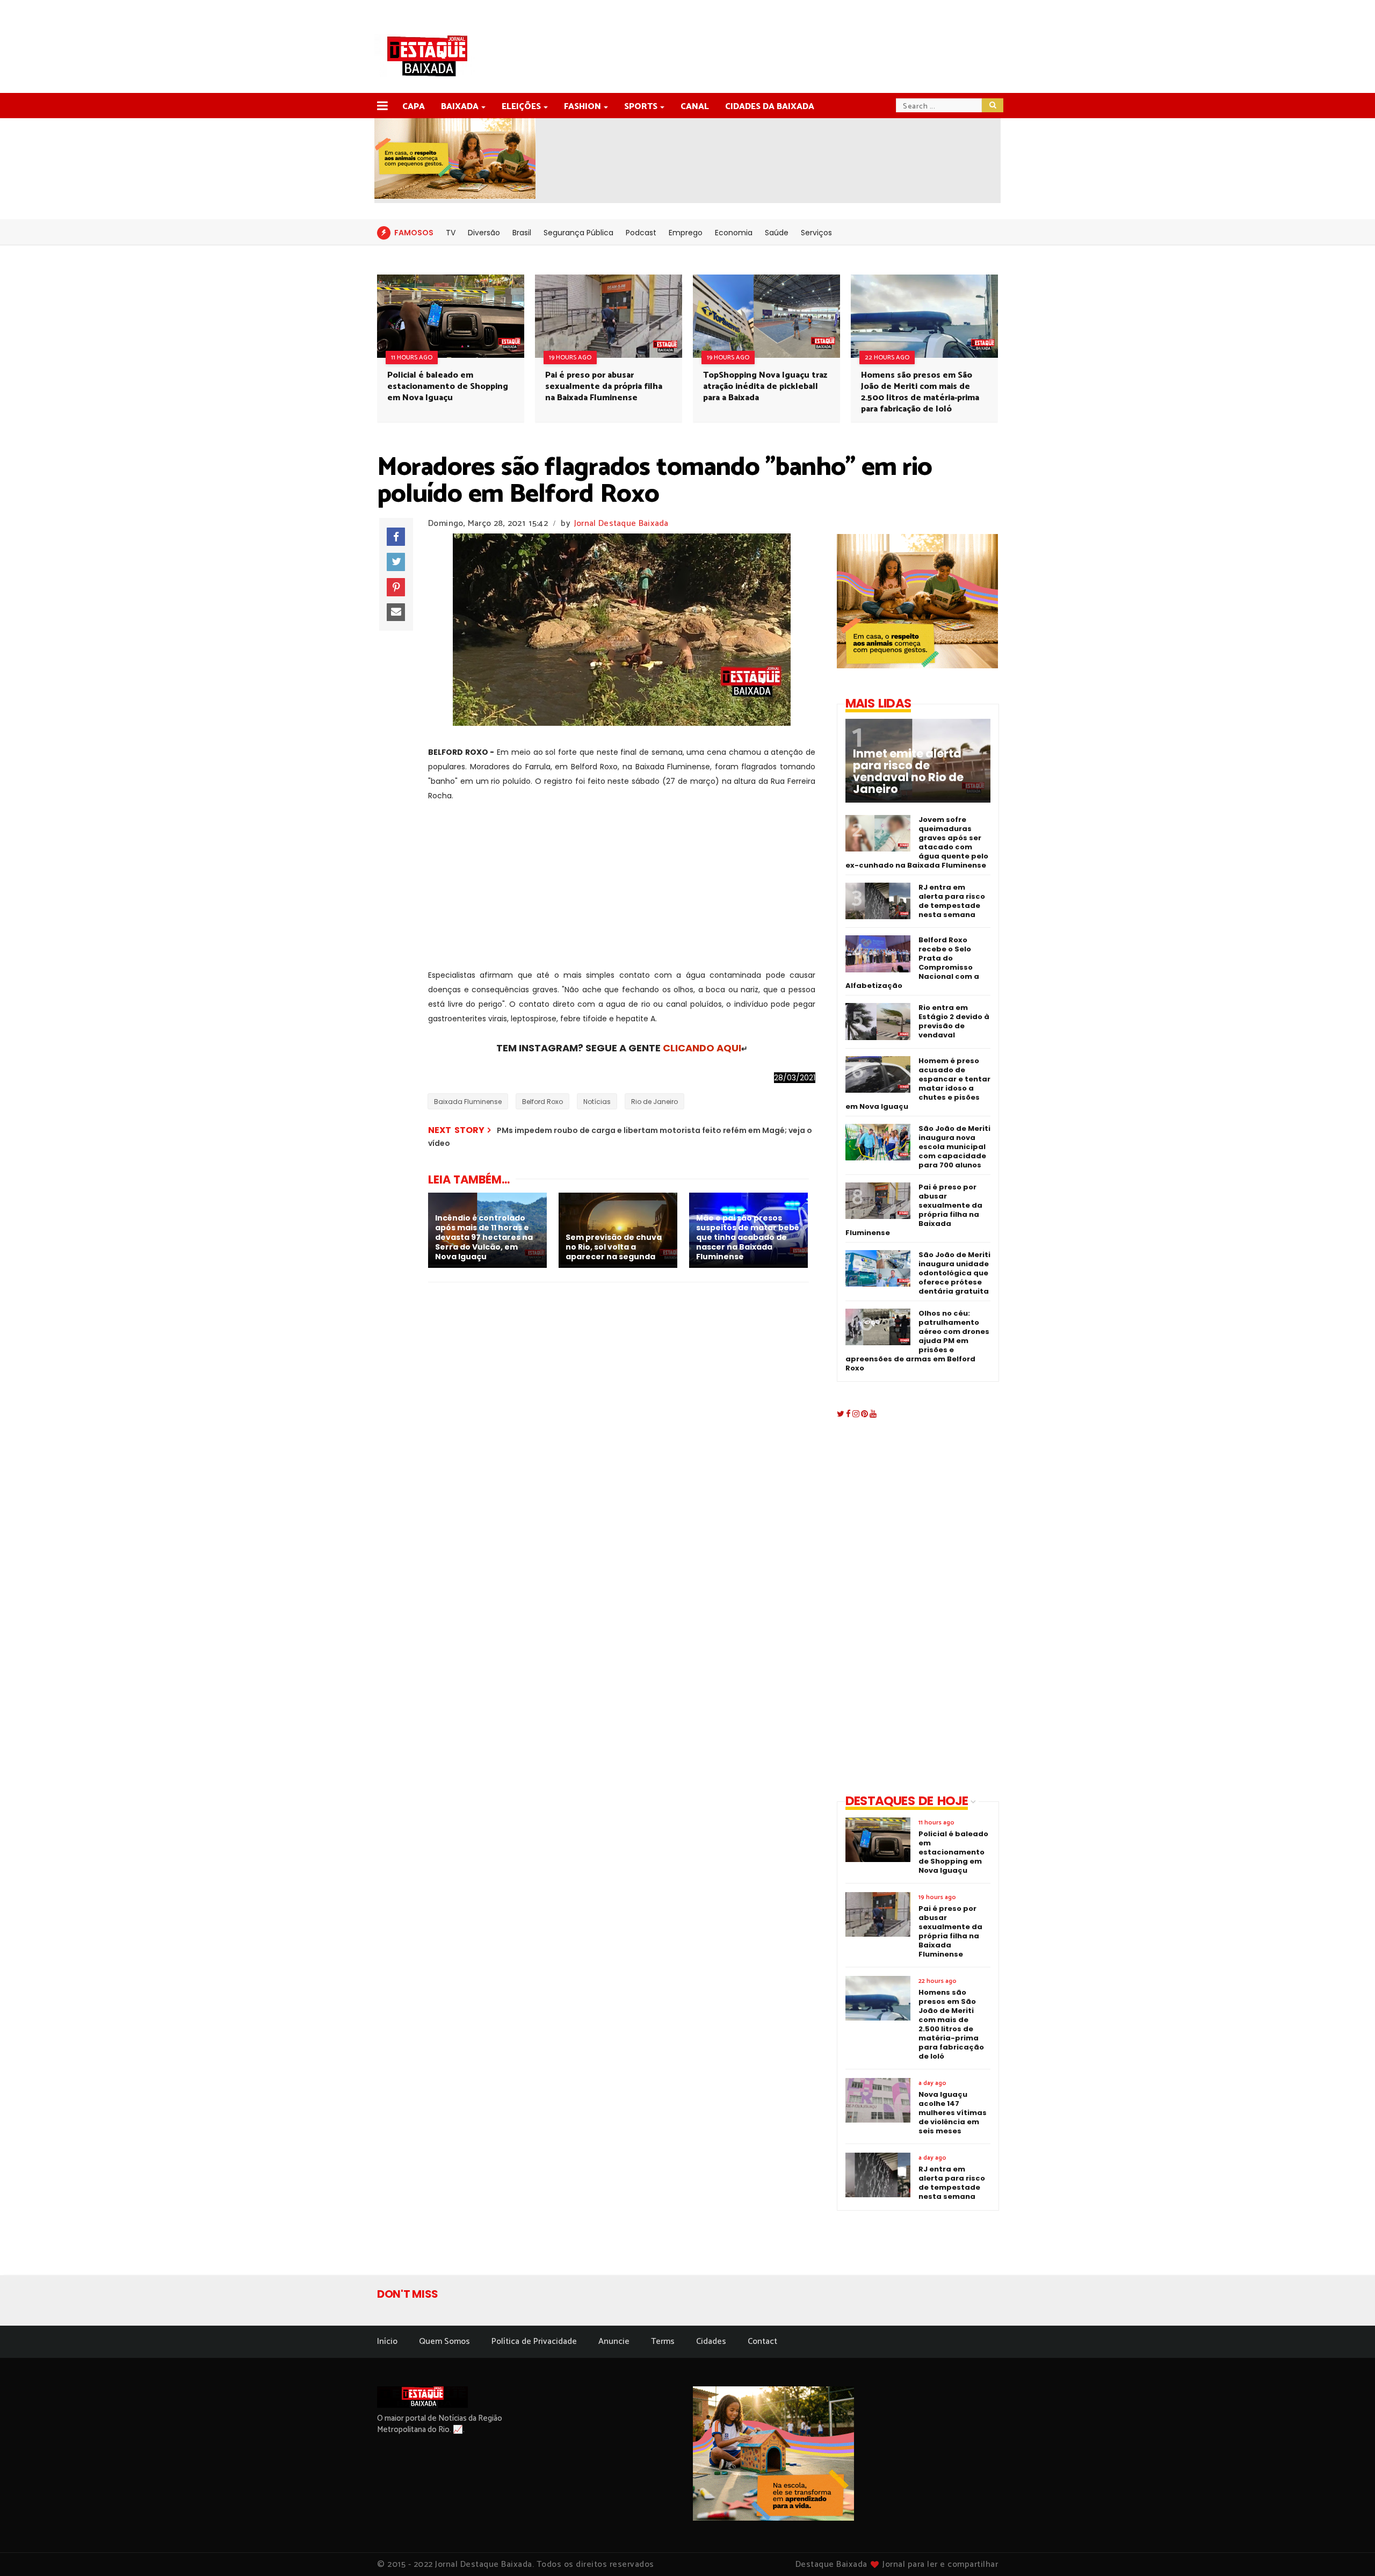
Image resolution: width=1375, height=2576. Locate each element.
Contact (762, 2342)
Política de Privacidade (534, 2342)
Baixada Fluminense (468, 1102)
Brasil (522, 233)
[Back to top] (1348, 2550)
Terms (663, 2342)
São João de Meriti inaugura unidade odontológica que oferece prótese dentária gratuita (954, 1273)
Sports (641, 107)
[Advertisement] (622, 893)
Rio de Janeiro (654, 1102)
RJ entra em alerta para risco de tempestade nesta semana (952, 901)
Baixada (460, 107)
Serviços (816, 233)
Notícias (597, 1102)
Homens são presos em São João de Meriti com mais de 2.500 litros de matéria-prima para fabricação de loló (920, 392)
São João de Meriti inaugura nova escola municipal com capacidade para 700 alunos (954, 1147)
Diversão (484, 233)
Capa (414, 107)
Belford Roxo (542, 1102)
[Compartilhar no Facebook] (396, 537)
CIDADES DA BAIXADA (770, 107)
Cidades (711, 2342)
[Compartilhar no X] (396, 562)
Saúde (777, 233)
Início (387, 2342)
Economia (734, 233)
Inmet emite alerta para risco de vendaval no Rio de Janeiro (908, 771)
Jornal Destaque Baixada (621, 524)
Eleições (521, 107)
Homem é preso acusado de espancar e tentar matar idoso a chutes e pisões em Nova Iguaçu (918, 1084)
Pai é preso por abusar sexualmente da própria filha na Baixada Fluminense (604, 387)
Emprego (686, 233)
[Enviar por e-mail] (396, 612)
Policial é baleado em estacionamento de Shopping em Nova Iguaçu (448, 387)
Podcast (641, 233)
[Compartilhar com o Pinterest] (396, 587)
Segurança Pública (578, 233)
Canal (695, 107)
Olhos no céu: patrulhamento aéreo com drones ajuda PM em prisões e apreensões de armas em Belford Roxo (917, 1341)
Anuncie (614, 2342)
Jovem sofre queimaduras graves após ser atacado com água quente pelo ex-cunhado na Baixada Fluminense (917, 842)
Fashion (582, 107)
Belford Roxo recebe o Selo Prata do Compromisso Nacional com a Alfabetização (912, 963)
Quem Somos (444, 2342)
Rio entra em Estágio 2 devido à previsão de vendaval (954, 1021)
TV (451, 233)
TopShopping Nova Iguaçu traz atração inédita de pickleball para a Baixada (765, 387)
